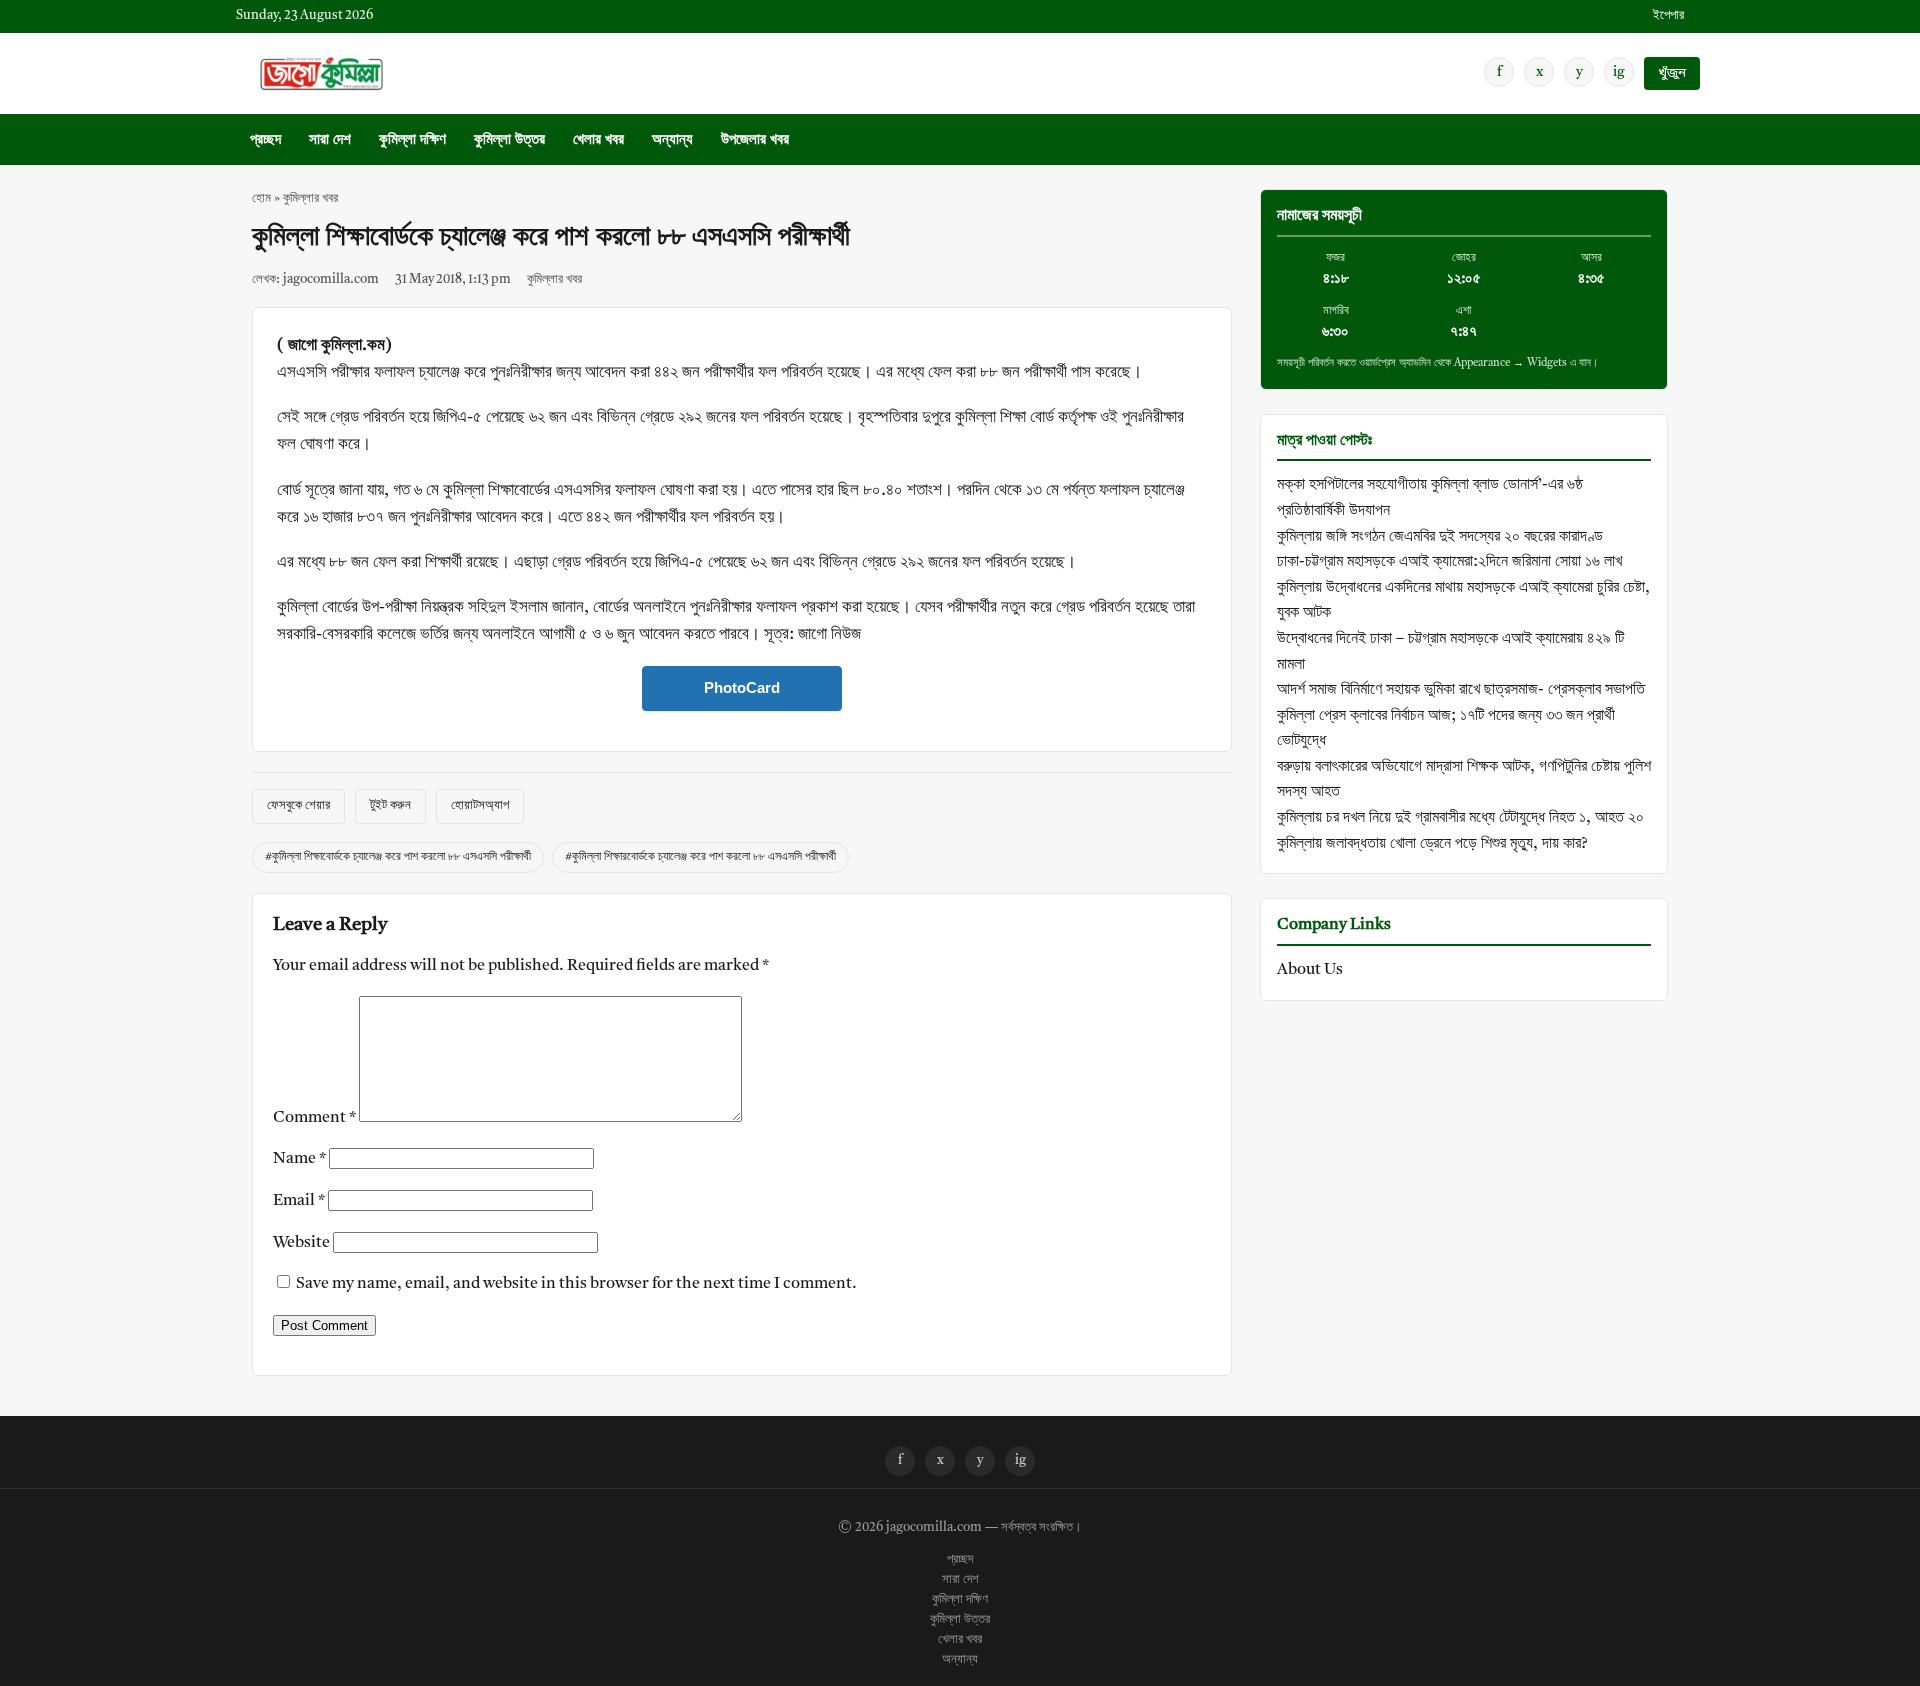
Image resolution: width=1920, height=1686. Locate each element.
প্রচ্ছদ (265, 140)
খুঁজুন (1672, 73)
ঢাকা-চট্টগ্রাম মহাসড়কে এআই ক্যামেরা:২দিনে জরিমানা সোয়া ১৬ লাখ (1449, 562)
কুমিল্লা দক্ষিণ (412, 140)
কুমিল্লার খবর (310, 198)
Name (299, 1159)
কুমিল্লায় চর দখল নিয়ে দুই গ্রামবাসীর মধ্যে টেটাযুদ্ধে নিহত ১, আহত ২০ (1460, 818)
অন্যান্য (672, 140)
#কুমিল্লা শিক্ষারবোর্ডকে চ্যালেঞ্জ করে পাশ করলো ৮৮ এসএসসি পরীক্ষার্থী (700, 857)
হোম (261, 198)
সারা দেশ (330, 140)
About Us (1310, 970)
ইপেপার (1668, 15)
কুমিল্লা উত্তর (509, 140)
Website (301, 1243)
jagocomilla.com (934, 1528)
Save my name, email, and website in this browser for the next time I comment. (576, 1284)
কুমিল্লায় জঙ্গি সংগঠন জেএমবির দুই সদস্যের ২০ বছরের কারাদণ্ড (1440, 537)
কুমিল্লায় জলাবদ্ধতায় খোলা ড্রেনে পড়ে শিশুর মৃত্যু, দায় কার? (1432, 844)
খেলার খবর (598, 140)
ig (1619, 72)
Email (299, 1201)
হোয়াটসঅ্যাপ (480, 805)
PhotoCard (742, 687)
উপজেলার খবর (755, 140)
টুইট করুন (390, 805)
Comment (314, 1118)
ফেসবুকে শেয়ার (298, 805)
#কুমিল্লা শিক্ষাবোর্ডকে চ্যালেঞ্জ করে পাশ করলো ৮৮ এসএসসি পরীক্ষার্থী (398, 857)
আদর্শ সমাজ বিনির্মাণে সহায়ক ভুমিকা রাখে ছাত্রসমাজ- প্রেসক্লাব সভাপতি (1461, 690)
